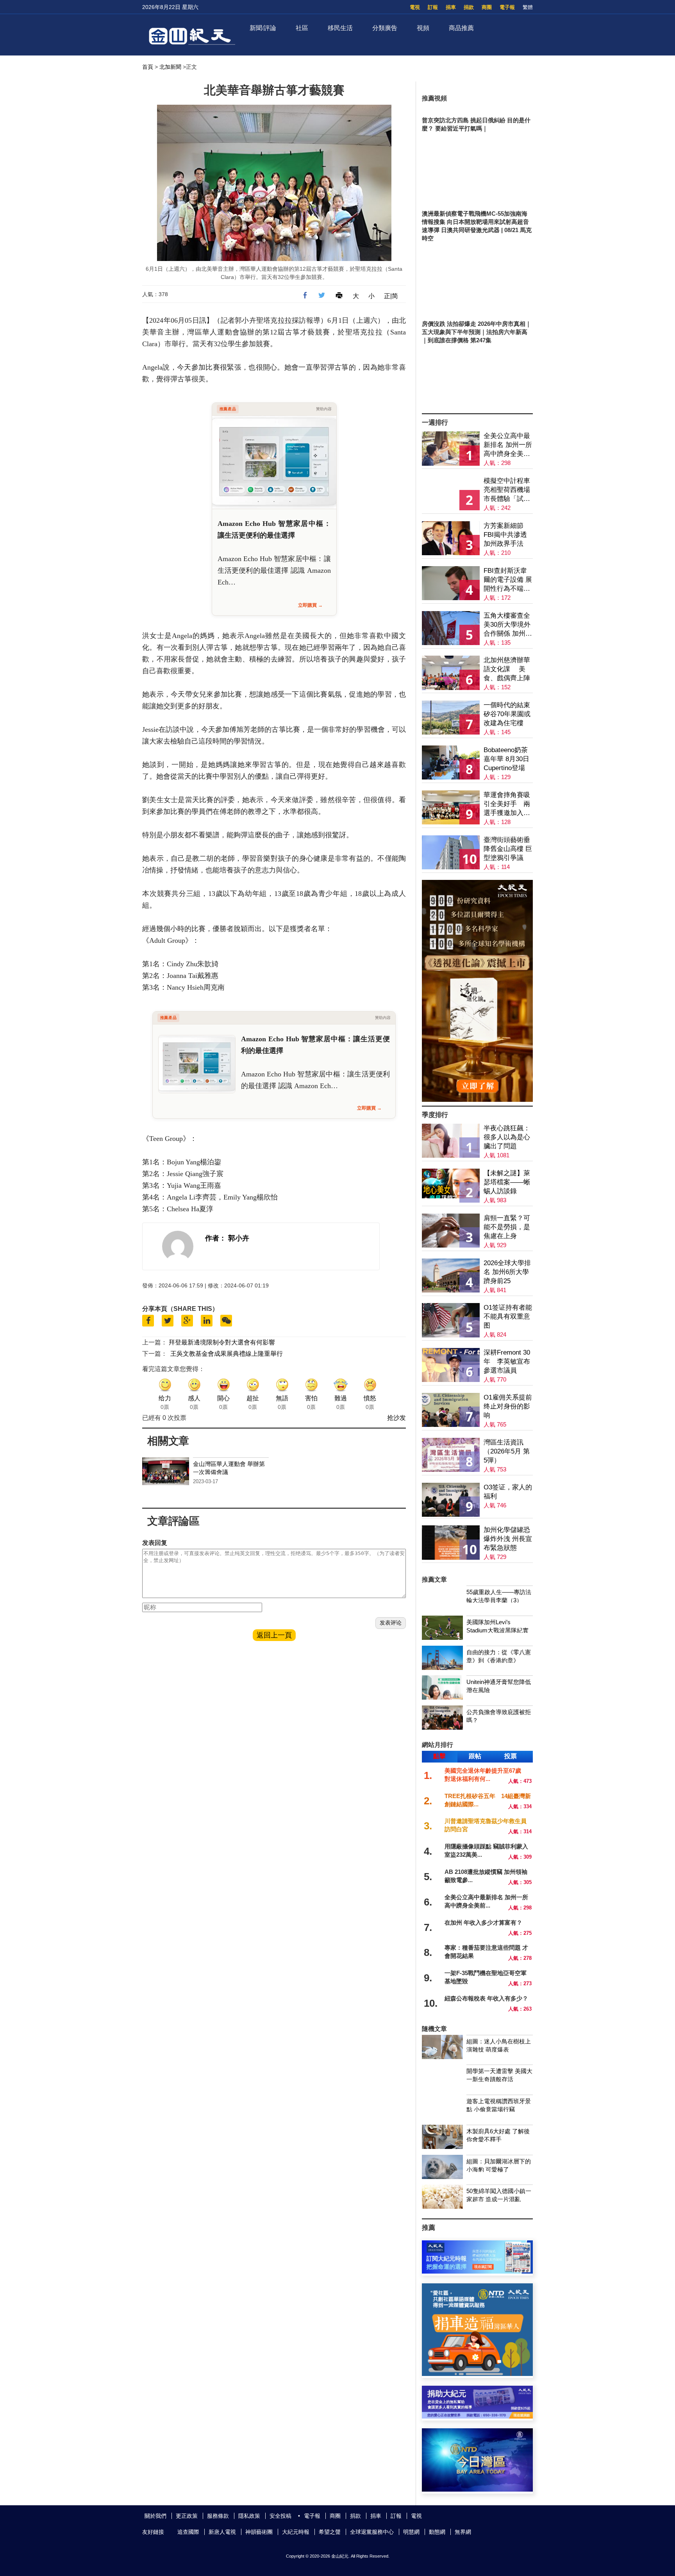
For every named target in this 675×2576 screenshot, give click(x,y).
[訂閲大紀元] (477, 2271)
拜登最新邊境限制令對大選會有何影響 (222, 1342)
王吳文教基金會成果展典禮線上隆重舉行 (227, 1354)
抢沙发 (396, 1418)
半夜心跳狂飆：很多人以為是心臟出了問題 (507, 1137)
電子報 (507, 7)
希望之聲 (330, 2532)
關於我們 (155, 2516)
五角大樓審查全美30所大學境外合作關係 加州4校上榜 (507, 625)
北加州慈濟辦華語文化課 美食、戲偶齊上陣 (507, 669)
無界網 (463, 2532)
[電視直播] (477, 2489)
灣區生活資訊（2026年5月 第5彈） (507, 1451)
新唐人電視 (222, 2532)
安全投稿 (280, 2516)
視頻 (423, 28)
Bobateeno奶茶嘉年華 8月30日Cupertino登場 (506, 759)
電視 (415, 7)
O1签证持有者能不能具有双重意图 (508, 1317)
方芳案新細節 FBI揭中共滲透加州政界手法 (505, 535)
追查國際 (188, 2532)
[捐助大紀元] (477, 2416)
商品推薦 (461, 28)
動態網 (437, 2532)
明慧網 (411, 2532)
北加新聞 (170, 67)
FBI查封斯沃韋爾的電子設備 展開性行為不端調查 (508, 580)
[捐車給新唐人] (477, 87)
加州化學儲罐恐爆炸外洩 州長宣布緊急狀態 (508, 1539)
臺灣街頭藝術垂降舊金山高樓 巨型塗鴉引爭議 (508, 849)
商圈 (487, 7)
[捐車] (477, 2374)
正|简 (391, 296)
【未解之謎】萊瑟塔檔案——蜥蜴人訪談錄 (507, 1182)
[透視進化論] (477, 1100)
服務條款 (218, 2516)
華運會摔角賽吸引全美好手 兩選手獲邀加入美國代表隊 (507, 804)
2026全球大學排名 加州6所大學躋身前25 (507, 1272)
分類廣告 (385, 28)
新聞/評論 (263, 28)
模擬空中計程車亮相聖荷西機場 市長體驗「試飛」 (507, 490)
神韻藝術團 (259, 2532)
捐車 (451, 7)
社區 (302, 28)
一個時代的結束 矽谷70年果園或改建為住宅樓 (507, 714)
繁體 (528, 7)
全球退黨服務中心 (372, 2532)
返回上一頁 (274, 1635)
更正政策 (187, 2516)
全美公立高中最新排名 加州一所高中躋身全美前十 (508, 445)
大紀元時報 (296, 2532)
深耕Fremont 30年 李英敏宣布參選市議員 (507, 1361)
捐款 (469, 7)
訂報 (433, 7)
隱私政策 (249, 2516)
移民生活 (340, 28)
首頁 (148, 67)
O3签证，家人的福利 (508, 1492)
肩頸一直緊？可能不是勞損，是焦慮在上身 (507, 1227)
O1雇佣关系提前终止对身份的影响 (508, 1406)
